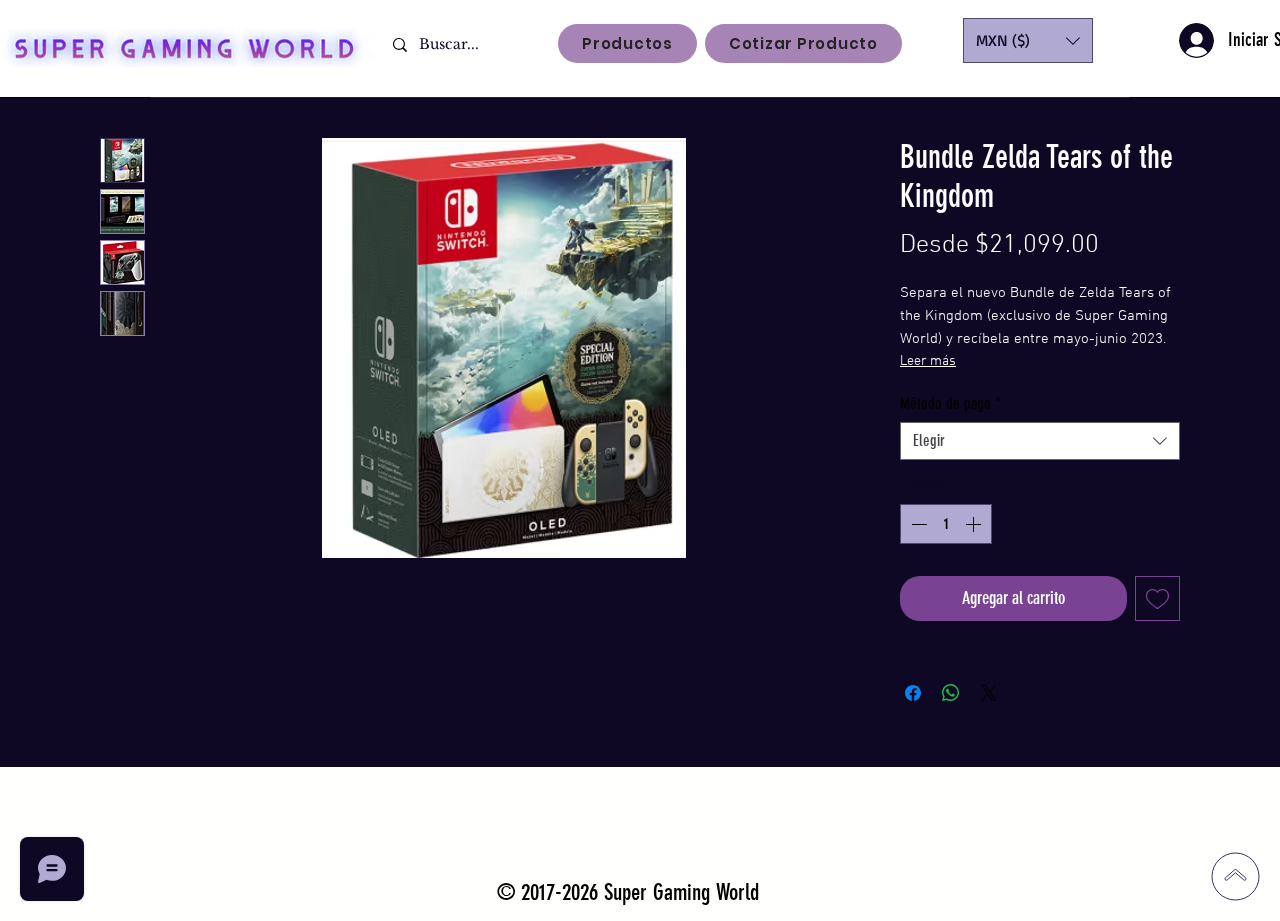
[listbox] (1028, 40)
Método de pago (950, 403)
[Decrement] (917, 524)
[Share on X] (989, 693)
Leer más (928, 361)
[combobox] (1040, 441)
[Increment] (975, 524)
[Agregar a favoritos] (1157, 598)
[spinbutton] (946, 524)
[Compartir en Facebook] (913, 693)
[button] (1028, 40)
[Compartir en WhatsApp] (951, 693)
